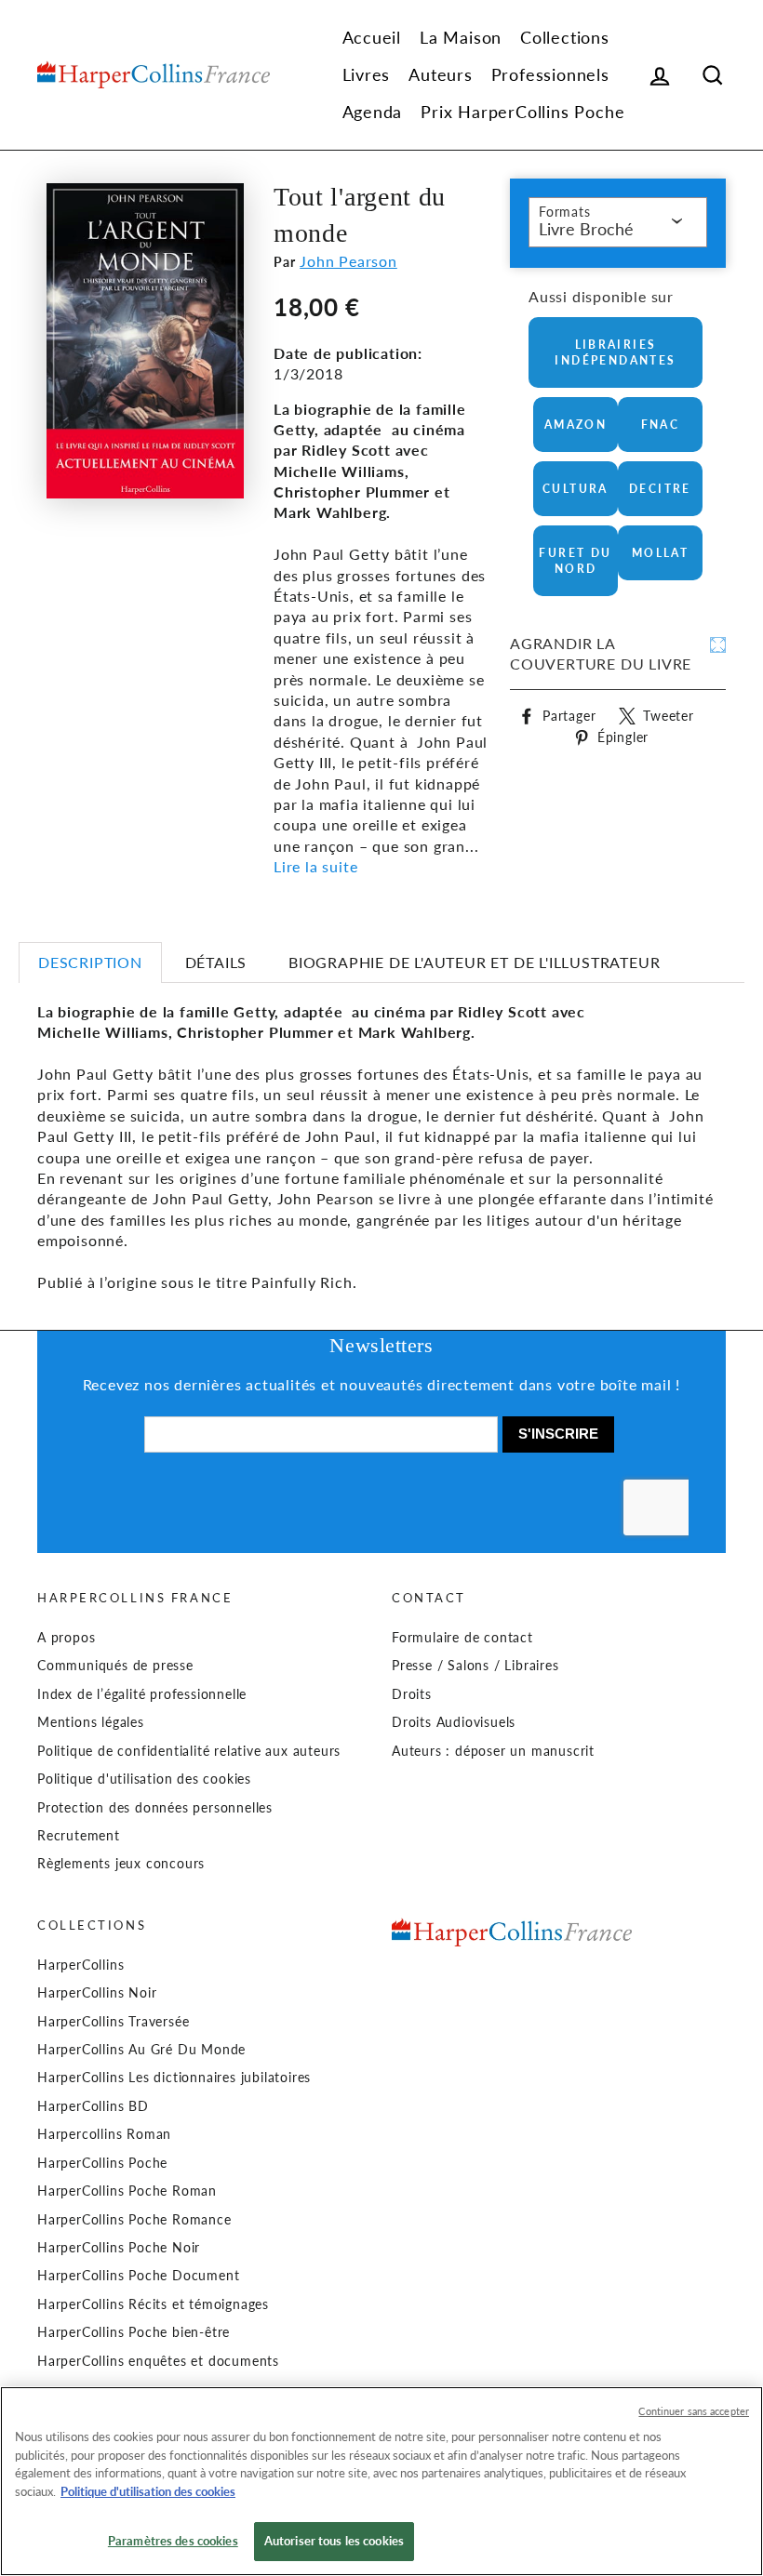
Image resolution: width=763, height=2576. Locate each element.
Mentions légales (91, 1722)
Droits (412, 1694)
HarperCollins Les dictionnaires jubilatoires (174, 2078)
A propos (66, 1638)
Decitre (660, 489)
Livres (367, 74)
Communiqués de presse (115, 1666)
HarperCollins (80, 1965)
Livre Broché (586, 229)
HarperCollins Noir (97, 1993)
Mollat (660, 553)
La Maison (461, 37)
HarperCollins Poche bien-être (134, 2332)
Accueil (372, 37)
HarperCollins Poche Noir (119, 2248)
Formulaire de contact (462, 1638)
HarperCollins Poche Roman (127, 2191)
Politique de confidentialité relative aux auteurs (189, 1751)
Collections (565, 37)
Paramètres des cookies (173, 2541)
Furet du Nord (575, 561)
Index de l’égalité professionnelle (142, 1694)
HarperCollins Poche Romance (134, 2220)
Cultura (576, 489)
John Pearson (348, 261)
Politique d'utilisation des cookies (144, 1779)
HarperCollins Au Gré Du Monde (141, 2050)
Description (90, 962)
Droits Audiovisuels (454, 1722)
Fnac (661, 425)
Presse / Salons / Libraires (475, 1666)
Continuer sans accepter (694, 2411)
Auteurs (441, 74)
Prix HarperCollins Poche (522, 112)
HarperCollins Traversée (113, 2022)
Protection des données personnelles (155, 1808)
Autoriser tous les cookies (334, 2541)
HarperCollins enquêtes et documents (158, 2361)
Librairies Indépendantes (615, 352)
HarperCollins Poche (102, 2163)
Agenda (373, 112)
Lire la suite (315, 866)
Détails (216, 962)
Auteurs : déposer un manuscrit (493, 1751)
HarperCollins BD (93, 2106)
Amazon (576, 425)
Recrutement (79, 1836)
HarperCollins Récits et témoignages (153, 2304)
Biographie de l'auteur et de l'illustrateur (474, 962)
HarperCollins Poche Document (138, 2276)
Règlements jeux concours (121, 1864)
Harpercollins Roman (104, 2134)
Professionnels (550, 74)
